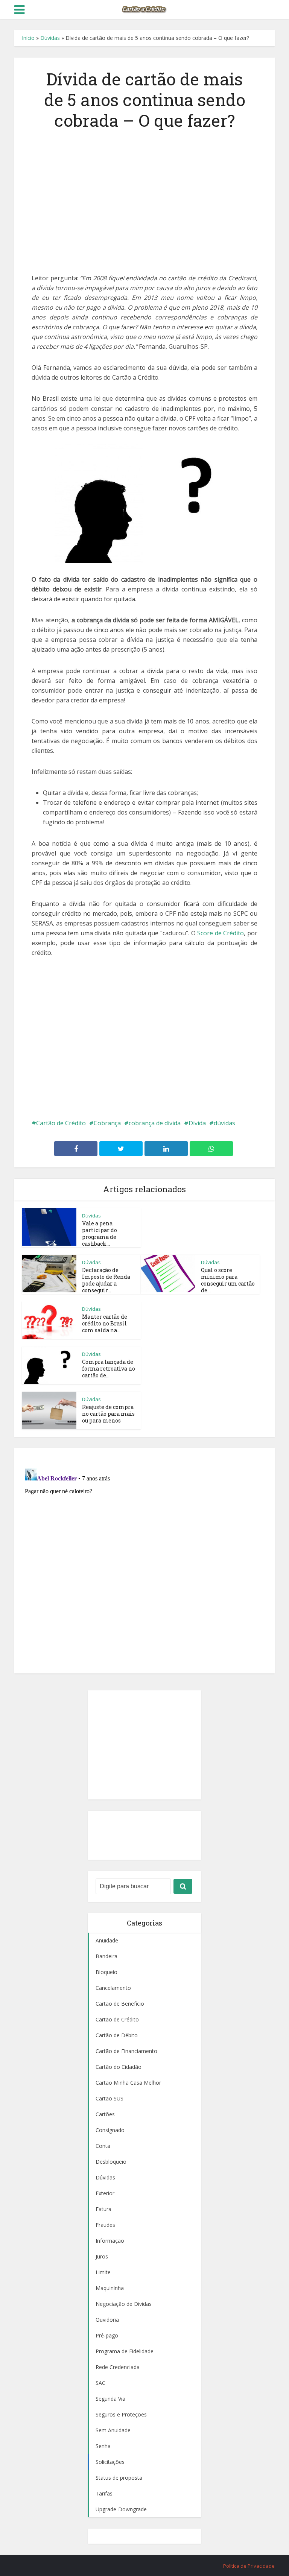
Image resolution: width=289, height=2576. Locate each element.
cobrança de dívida (155, 1123)
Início (28, 38)
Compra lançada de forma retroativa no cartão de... (109, 1369)
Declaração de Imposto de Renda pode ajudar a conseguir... (106, 1280)
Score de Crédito (221, 933)
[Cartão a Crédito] (144, 9)
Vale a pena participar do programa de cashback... (100, 1233)
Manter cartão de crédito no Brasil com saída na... (105, 1323)
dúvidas (224, 1123)
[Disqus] (144, 1559)
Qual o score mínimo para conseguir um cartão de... (228, 1280)
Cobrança (107, 1123)
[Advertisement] (144, 198)
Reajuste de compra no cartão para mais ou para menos (108, 1414)
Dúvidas (50, 38)
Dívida (197, 1123)
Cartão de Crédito (61, 1123)
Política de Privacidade (249, 2566)
